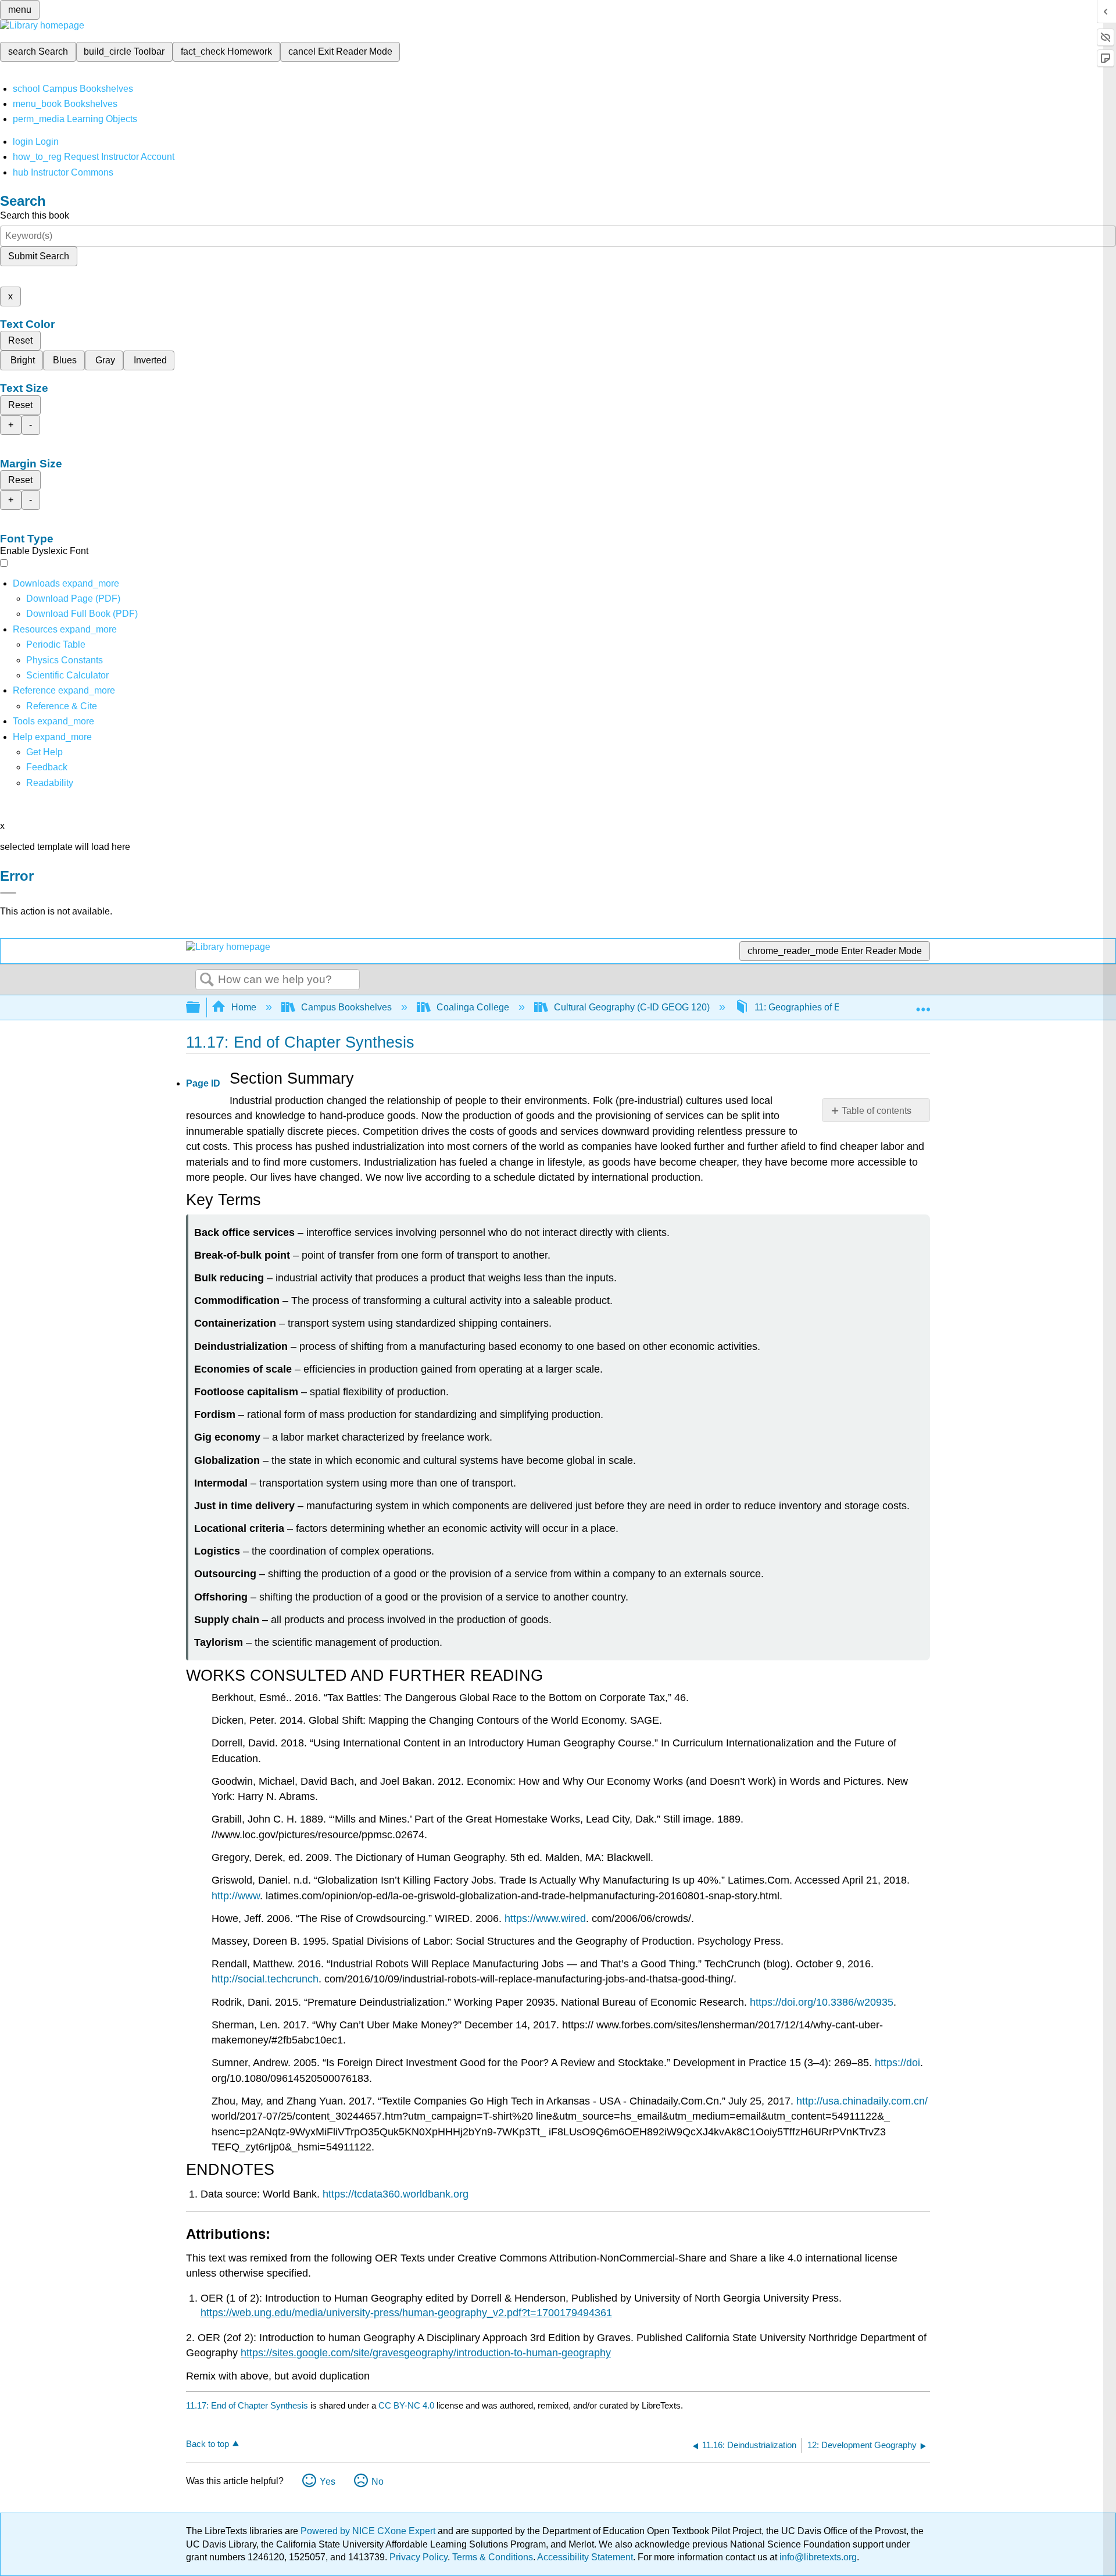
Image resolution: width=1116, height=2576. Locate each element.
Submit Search (39, 256)
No (378, 2482)
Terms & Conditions (493, 2557)
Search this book (35, 215)
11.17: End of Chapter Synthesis (247, 2405)
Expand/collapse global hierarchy (201, 1008)
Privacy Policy (419, 2557)
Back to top (208, 2444)
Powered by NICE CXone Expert (369, 2531)
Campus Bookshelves (346, 1007)
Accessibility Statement (585, 2557)
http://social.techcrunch (265, 1979)
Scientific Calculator (67, 675)
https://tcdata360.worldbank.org (396, 2194)
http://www (236, 1896)
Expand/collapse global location (923, 1004)
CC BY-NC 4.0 (406, 2405)
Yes (328, 2482)
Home (244, 1007)
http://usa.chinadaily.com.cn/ (862, 2101)
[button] (47, 767)
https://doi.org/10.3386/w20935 (822, 2002)
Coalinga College (473, 1007)
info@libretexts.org (817, 2557)
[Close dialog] (8, 893)
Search (207, 980)
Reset (20, 340)
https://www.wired (545, 1918)
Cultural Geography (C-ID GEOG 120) (632, 1007)
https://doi (897, 2063)
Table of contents (877, 1111)
